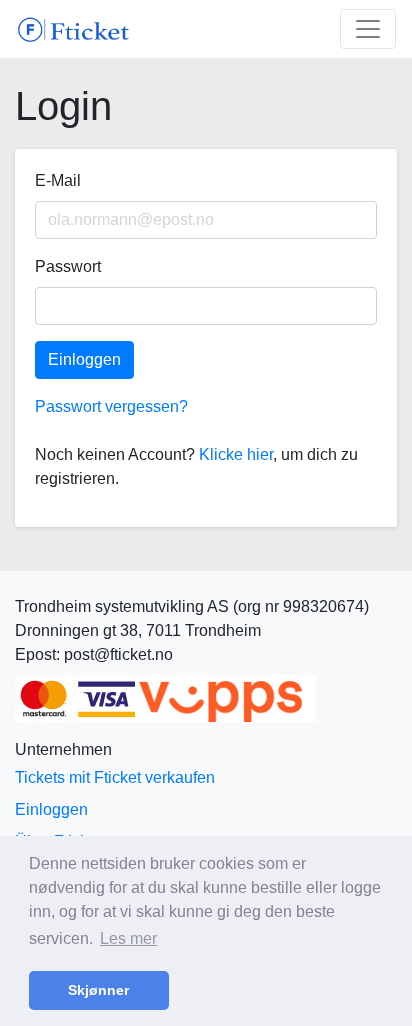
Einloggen (84, 359)
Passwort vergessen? (111, 406)
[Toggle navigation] (368, 29)
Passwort (68, 266)
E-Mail (58, 180)
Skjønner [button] (98, 990)
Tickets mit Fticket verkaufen (115, 777)
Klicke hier (236, 454)
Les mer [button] (128, 938)
